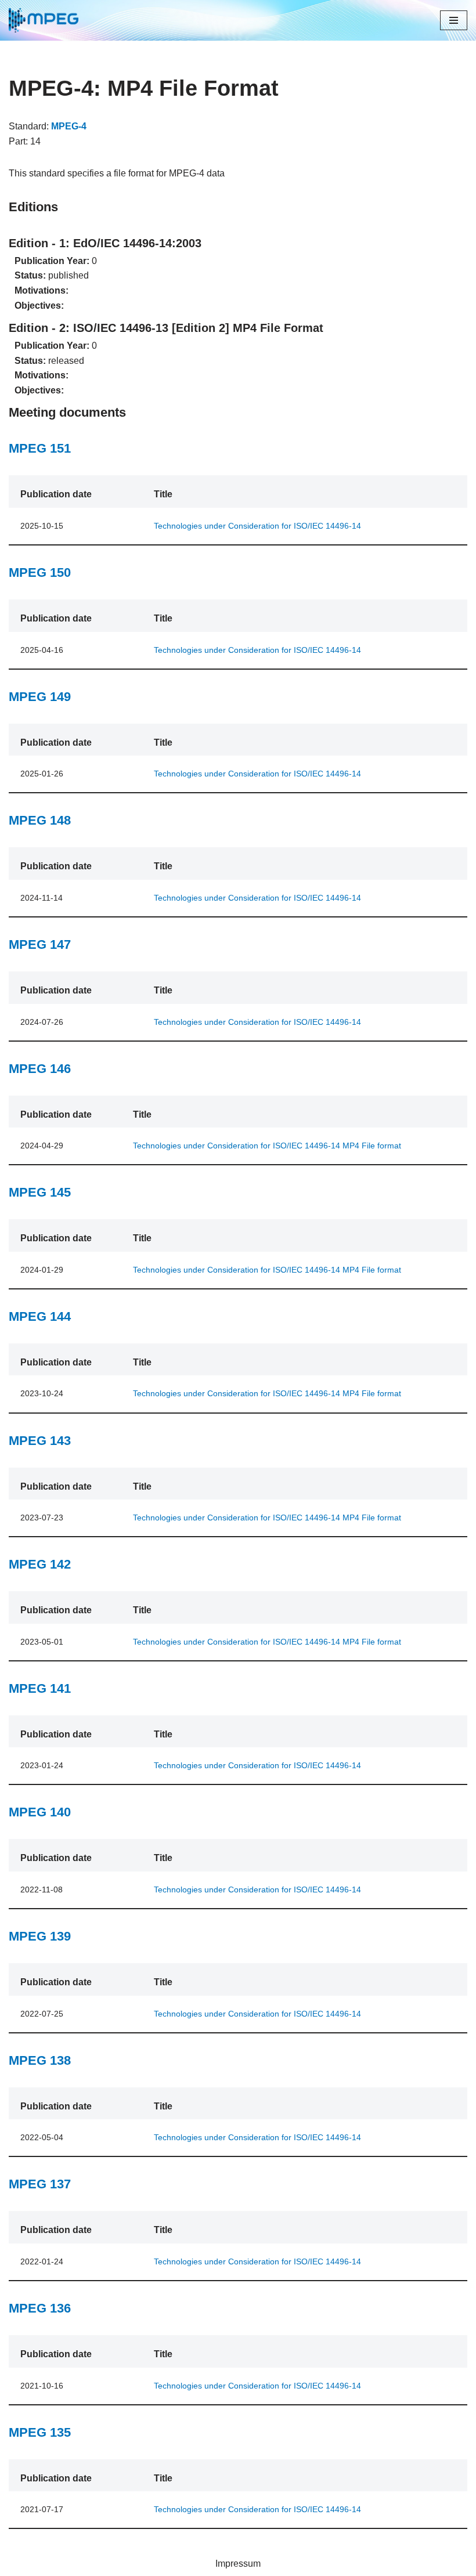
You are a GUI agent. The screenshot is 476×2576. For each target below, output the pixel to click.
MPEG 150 (40, 572)
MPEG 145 (40, 1192)
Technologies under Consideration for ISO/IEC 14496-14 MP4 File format (267, 1146)
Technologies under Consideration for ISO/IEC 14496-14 (257, 526)
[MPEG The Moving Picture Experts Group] (44, 20)
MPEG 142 (40, 1564)
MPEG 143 (40, 1441)
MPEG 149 (40, 697)
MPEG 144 (40, 1316)
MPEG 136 (40, 2308)
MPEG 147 (40, 944)
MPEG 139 (40, 1936)
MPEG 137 (40, 2184)
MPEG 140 (40, 1812)
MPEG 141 (40, 1688)
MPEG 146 (40, 1069)
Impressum (238, 2564)
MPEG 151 (40, 448)
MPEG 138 (40, 2060)
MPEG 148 (40, 820)
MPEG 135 (40, 2432)
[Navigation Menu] (454, 20)
